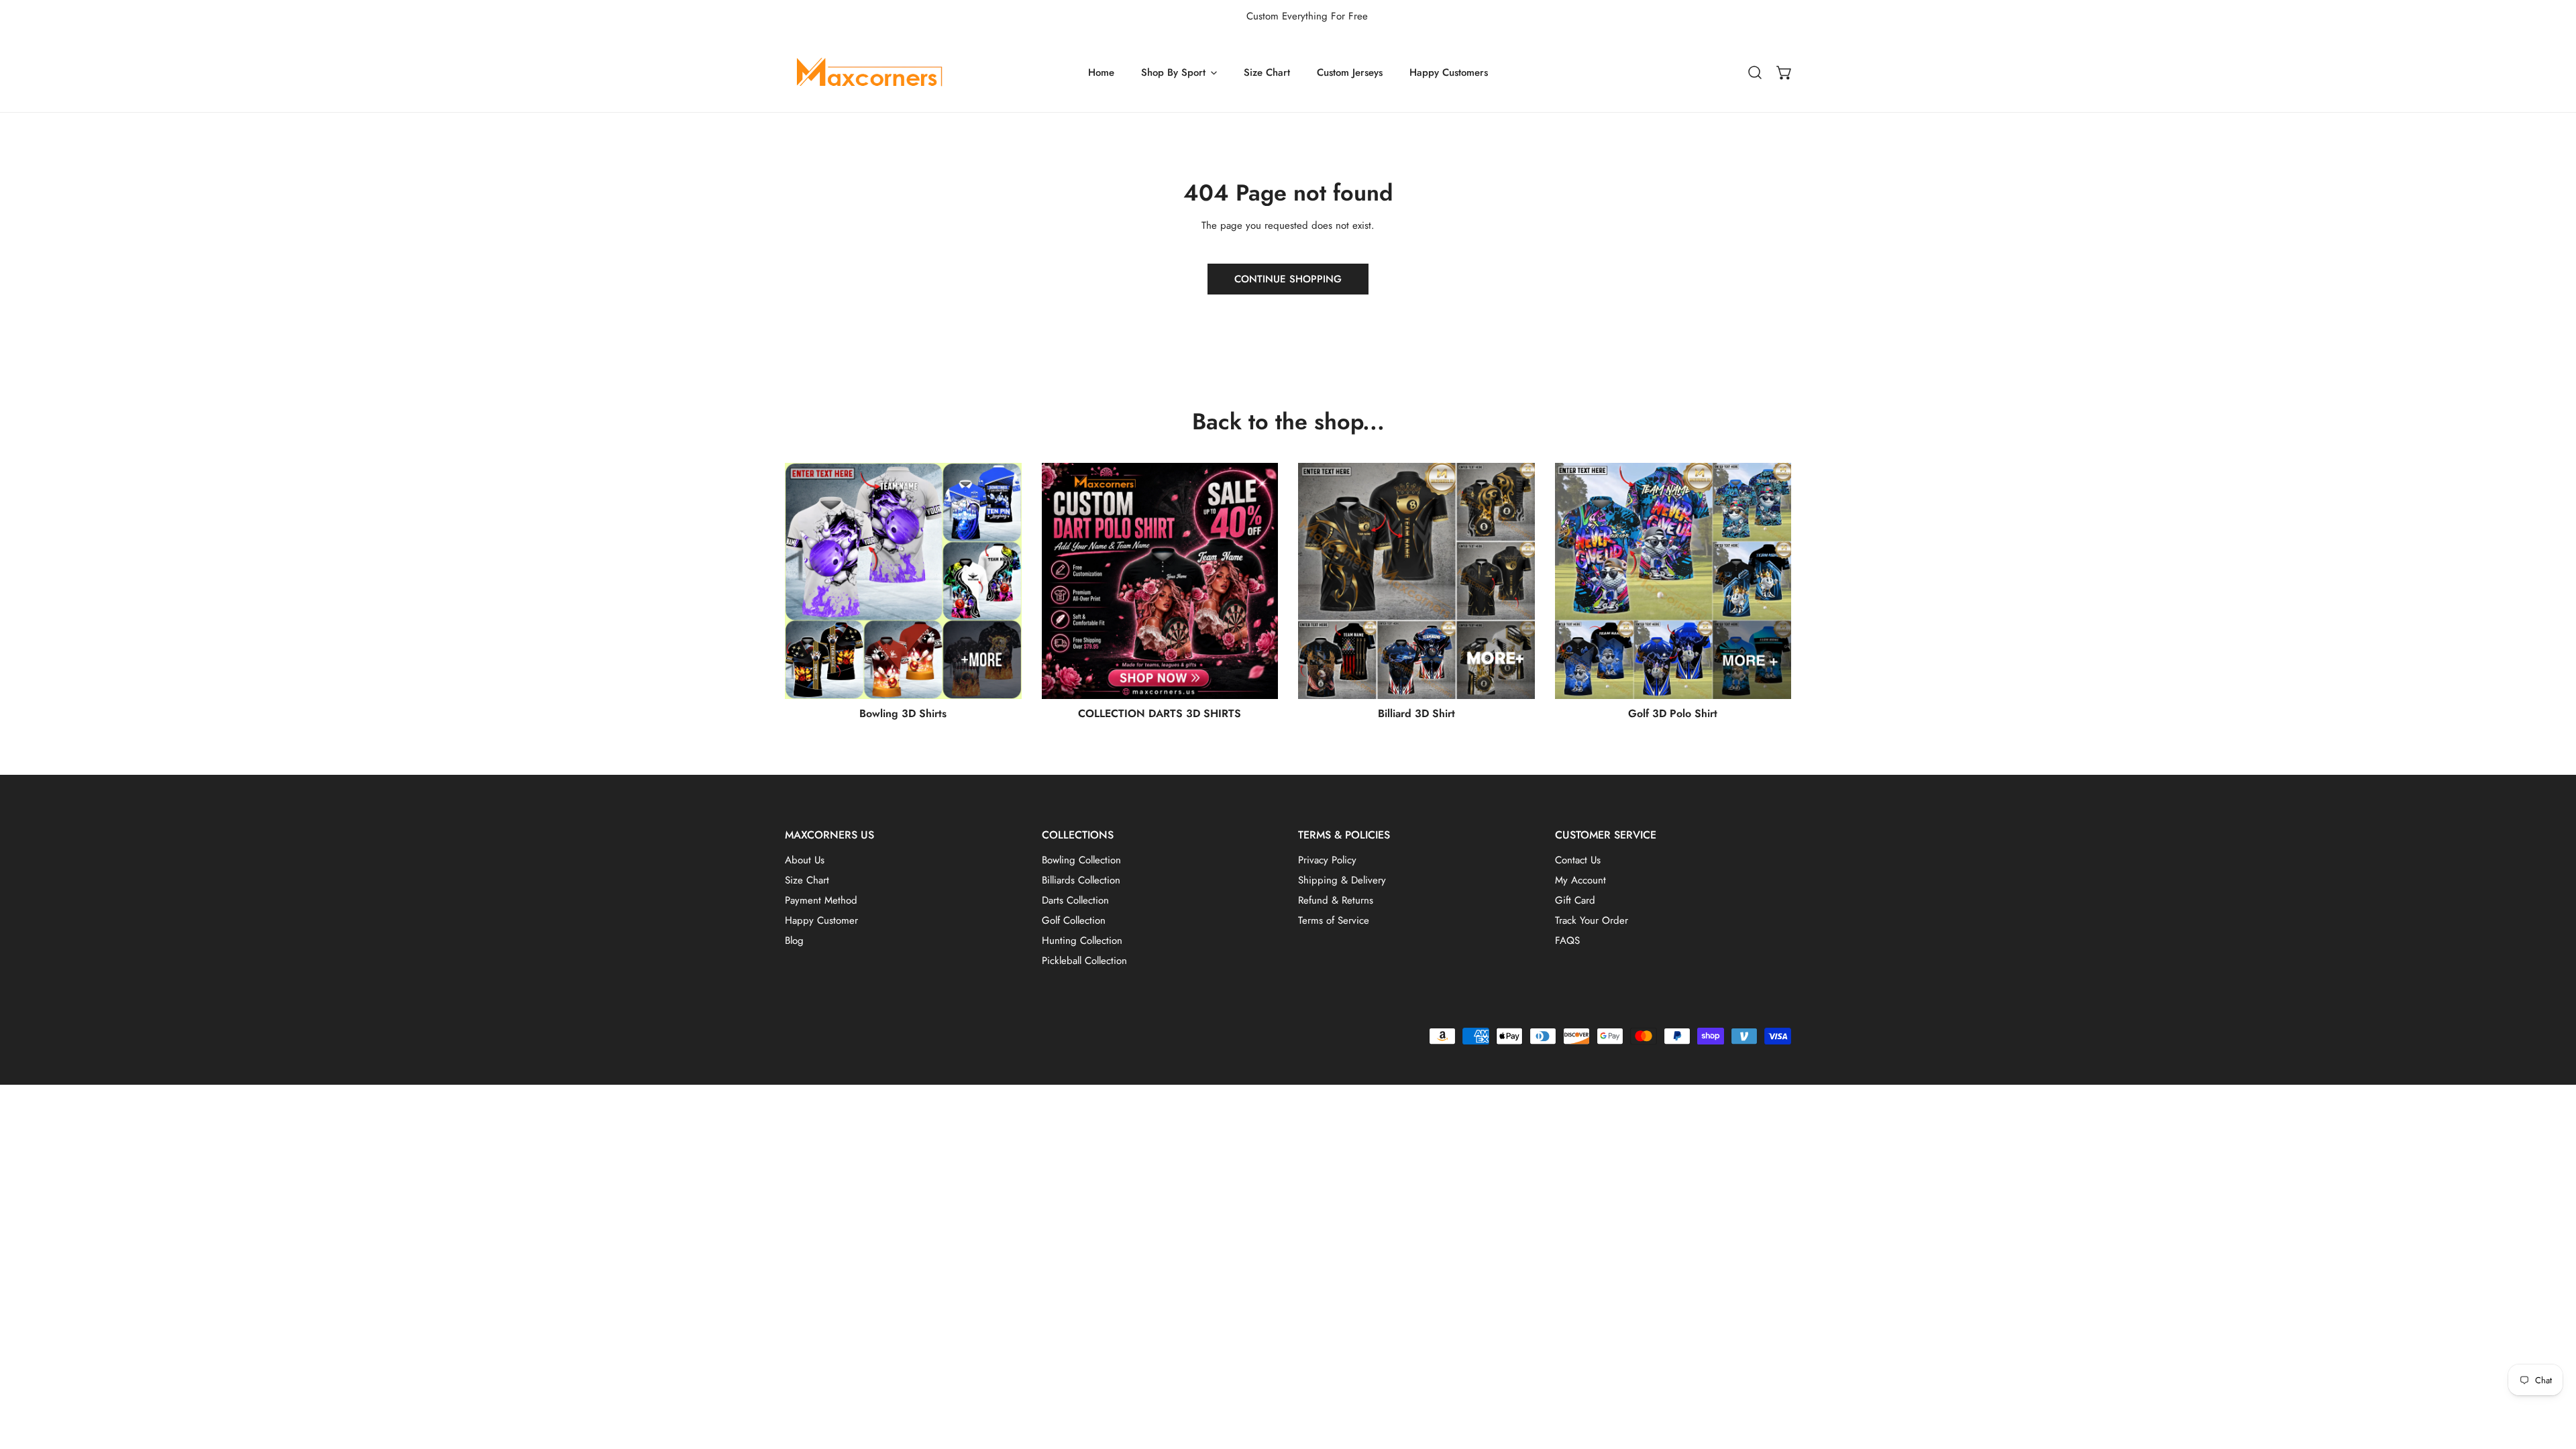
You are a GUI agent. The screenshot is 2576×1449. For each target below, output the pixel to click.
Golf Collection (1074, 920)
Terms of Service (1334, 920)
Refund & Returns (1336, 900)
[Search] (1755, 72)
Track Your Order (1592, 920)
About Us (805, 860)
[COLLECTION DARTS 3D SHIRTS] (1160, 581)
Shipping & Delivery (1342, 880)
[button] (1784, 72)
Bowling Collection (1081, 860)
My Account (1580, 880)
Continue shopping (1288, 279)
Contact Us (1578, 860)
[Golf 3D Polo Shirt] (1673, 581)
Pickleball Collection (1084, 961)
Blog (794, 941)
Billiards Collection (1081, 880)
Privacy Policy (1327, 860)
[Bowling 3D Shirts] (903, 581)
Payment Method (821, 900)
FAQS (1567, 941)
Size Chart (807, 880)
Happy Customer (821, 920)
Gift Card (1575, 900)
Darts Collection (1075, 900)
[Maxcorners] (869, 72)
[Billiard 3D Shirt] (1416, 581)
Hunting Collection (1082, 941)
